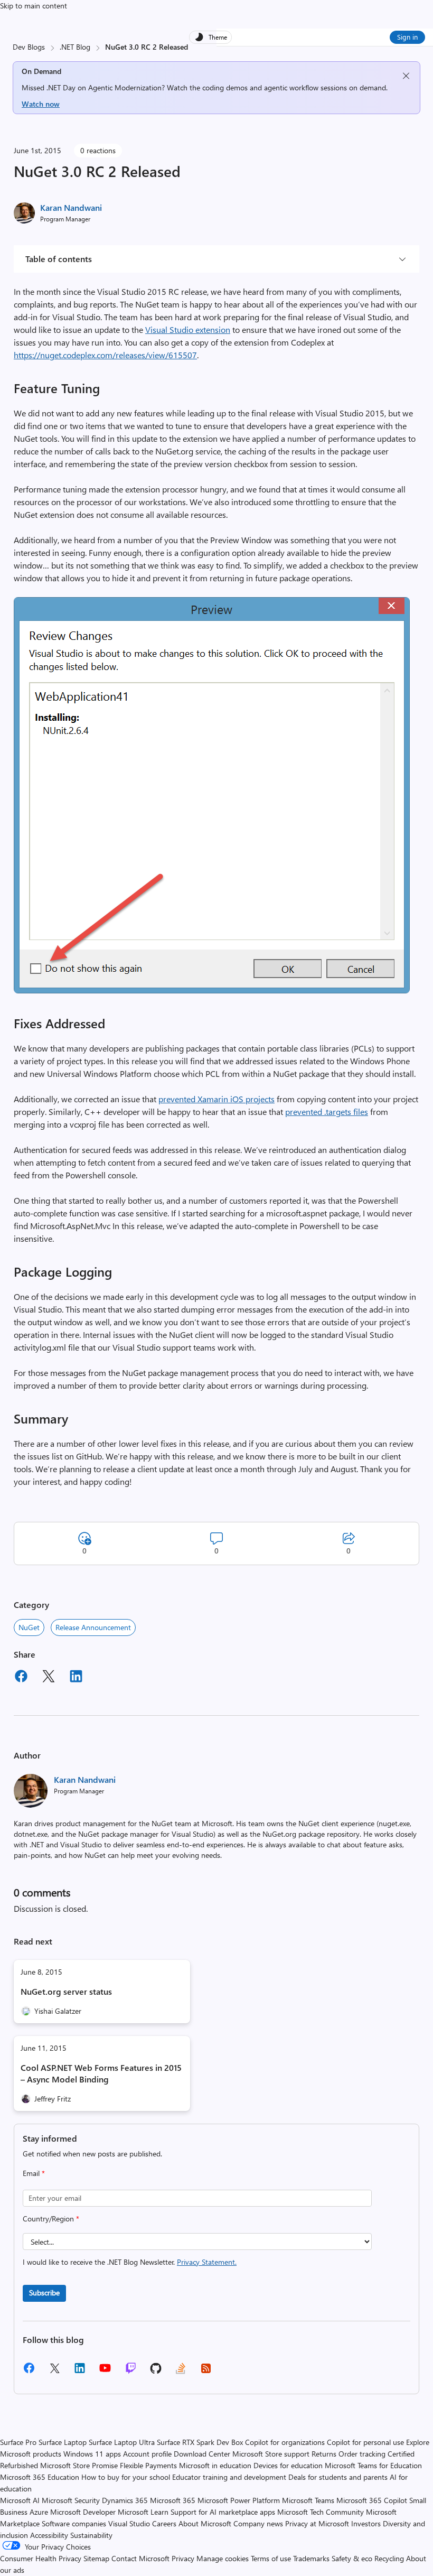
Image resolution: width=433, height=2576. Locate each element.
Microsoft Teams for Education (373, 2465)
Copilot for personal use (365, 2442)
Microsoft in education (215, 2465)
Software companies (74, 2523)
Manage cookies (223, 2558)
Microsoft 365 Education (40, 2477)
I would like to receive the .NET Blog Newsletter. (130, 2262)
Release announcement (93, 1627)
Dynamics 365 (125, 2500)
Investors (366, 2523)
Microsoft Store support (271, 2454)
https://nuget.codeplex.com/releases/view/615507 (105, 355)
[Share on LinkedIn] (76, 1678)
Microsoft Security (71, 2500)
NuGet (29, 1627)
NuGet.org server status (66, 1991)
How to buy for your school (126, 2477)
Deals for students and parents (338, 2477)
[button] (212, 990)
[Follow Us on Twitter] (54, 2372)
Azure (39, 2512)
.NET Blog (75, 47)
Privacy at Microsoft (317, 2523)
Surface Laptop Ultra (122, 2442)
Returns (324, 2454)
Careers (164, 2523)
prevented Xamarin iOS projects (216, 1099)
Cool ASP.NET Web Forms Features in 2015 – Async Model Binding (101, 2073)
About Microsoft (205, 2523)
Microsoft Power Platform (239, 2500)
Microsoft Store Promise (79, 2465)
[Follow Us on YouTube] (105, 2372)
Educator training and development (229, 2477)
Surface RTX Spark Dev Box (200, 2442)
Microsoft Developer (83, 2512)
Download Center (202, 2454)
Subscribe (44, 2293)
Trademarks (311, 2558)
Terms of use (271, 2558)
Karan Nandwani (71, 207)
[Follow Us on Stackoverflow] (181, 2372)
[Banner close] (406, 76)
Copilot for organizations (285, 2442)
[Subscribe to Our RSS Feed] (206, 2372)
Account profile (147, 2454)
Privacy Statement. (207, 2262)
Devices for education (288, 2465)
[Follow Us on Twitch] (131, 2372)
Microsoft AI (20, 2500)
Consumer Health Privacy (41, 2558)
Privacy (184, 2558)
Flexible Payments (148, 2465)
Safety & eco (352, 2558)
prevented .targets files (327, 1112)
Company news (258, 2523)
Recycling (389, 2558)
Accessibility (49, 2535)
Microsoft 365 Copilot (372, 2500)
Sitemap (96, 2558)
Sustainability (91, 2535)
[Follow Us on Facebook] (29, 2372)
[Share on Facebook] (21, 1678)
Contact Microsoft (140, 2558)
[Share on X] (49, 1678)
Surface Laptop (63, 2442)
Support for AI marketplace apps (223, 2512)
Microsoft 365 (173, 2500)
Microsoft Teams (308, 2500)
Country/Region (51, 2219)
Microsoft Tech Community (321, 2512)
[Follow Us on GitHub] (156, 2372)
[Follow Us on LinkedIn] (80, 2372)
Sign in (407, 37)
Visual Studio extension (188, 329)
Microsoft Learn (143, 2512)
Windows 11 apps (92, 2454)
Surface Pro (18, 2442)
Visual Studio (129, 2523)
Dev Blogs (29, 47)
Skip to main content (34, 6)
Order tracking (362, 2454)
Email (34, 2173)
